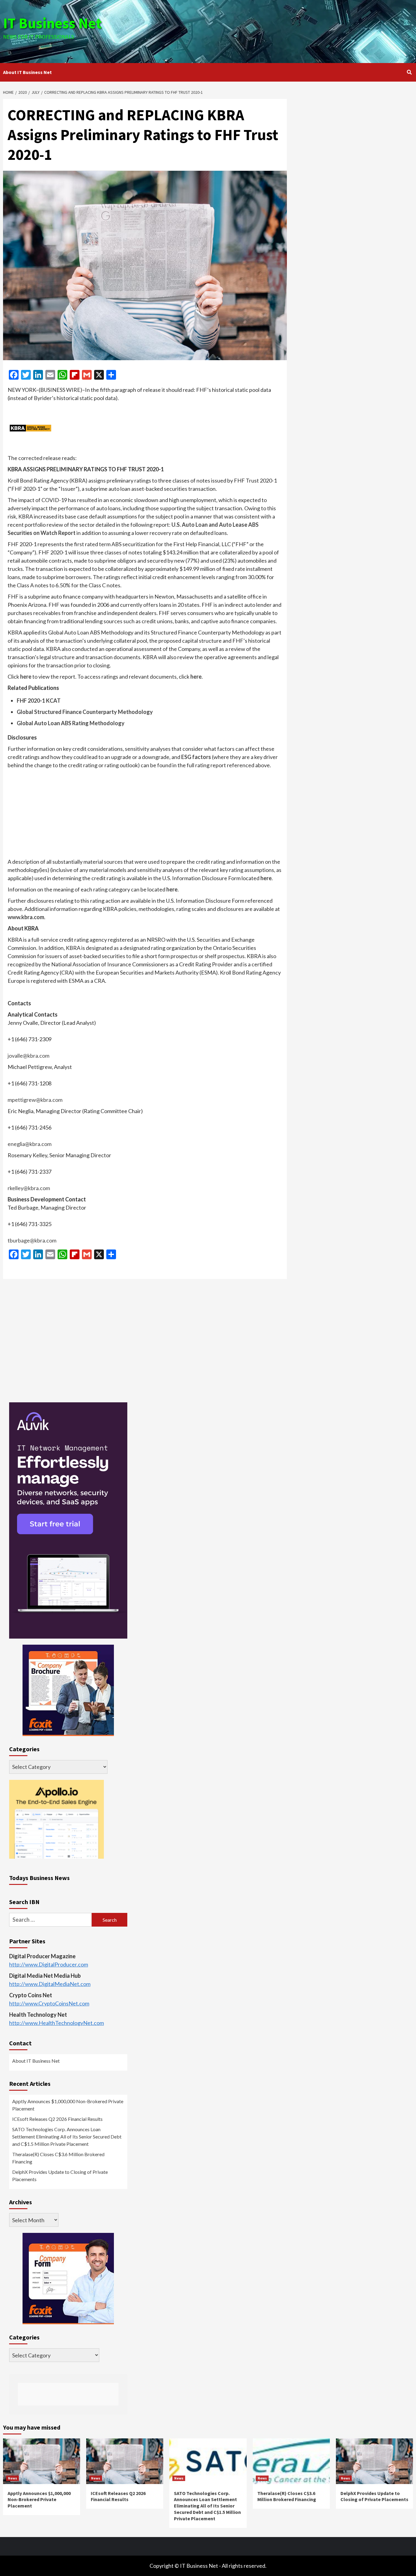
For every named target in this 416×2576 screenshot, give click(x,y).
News (12, 2478)
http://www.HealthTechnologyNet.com (56, 2023)
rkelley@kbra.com (29, 1188)
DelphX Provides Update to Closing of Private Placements (60, 2175)
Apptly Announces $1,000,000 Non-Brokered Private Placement (68, 2105)
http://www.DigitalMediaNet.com (50, 1984)
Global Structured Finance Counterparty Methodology (85, 712)
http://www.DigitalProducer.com (49, 1964)
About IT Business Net (27, 72)
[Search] (409, 72)
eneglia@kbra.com (30, 1144)
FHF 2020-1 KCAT (39, 701)
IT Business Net (52, 23)
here (26, 677)
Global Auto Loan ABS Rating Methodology (71, 723)
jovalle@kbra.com (28, 1056)
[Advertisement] (276, 30)
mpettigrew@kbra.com (35, 1100)
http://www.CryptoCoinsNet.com (49, 2003)
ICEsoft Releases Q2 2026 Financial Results (57, 2119)
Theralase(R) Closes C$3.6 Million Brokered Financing (58, 2158)
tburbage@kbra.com (32, 1240)
